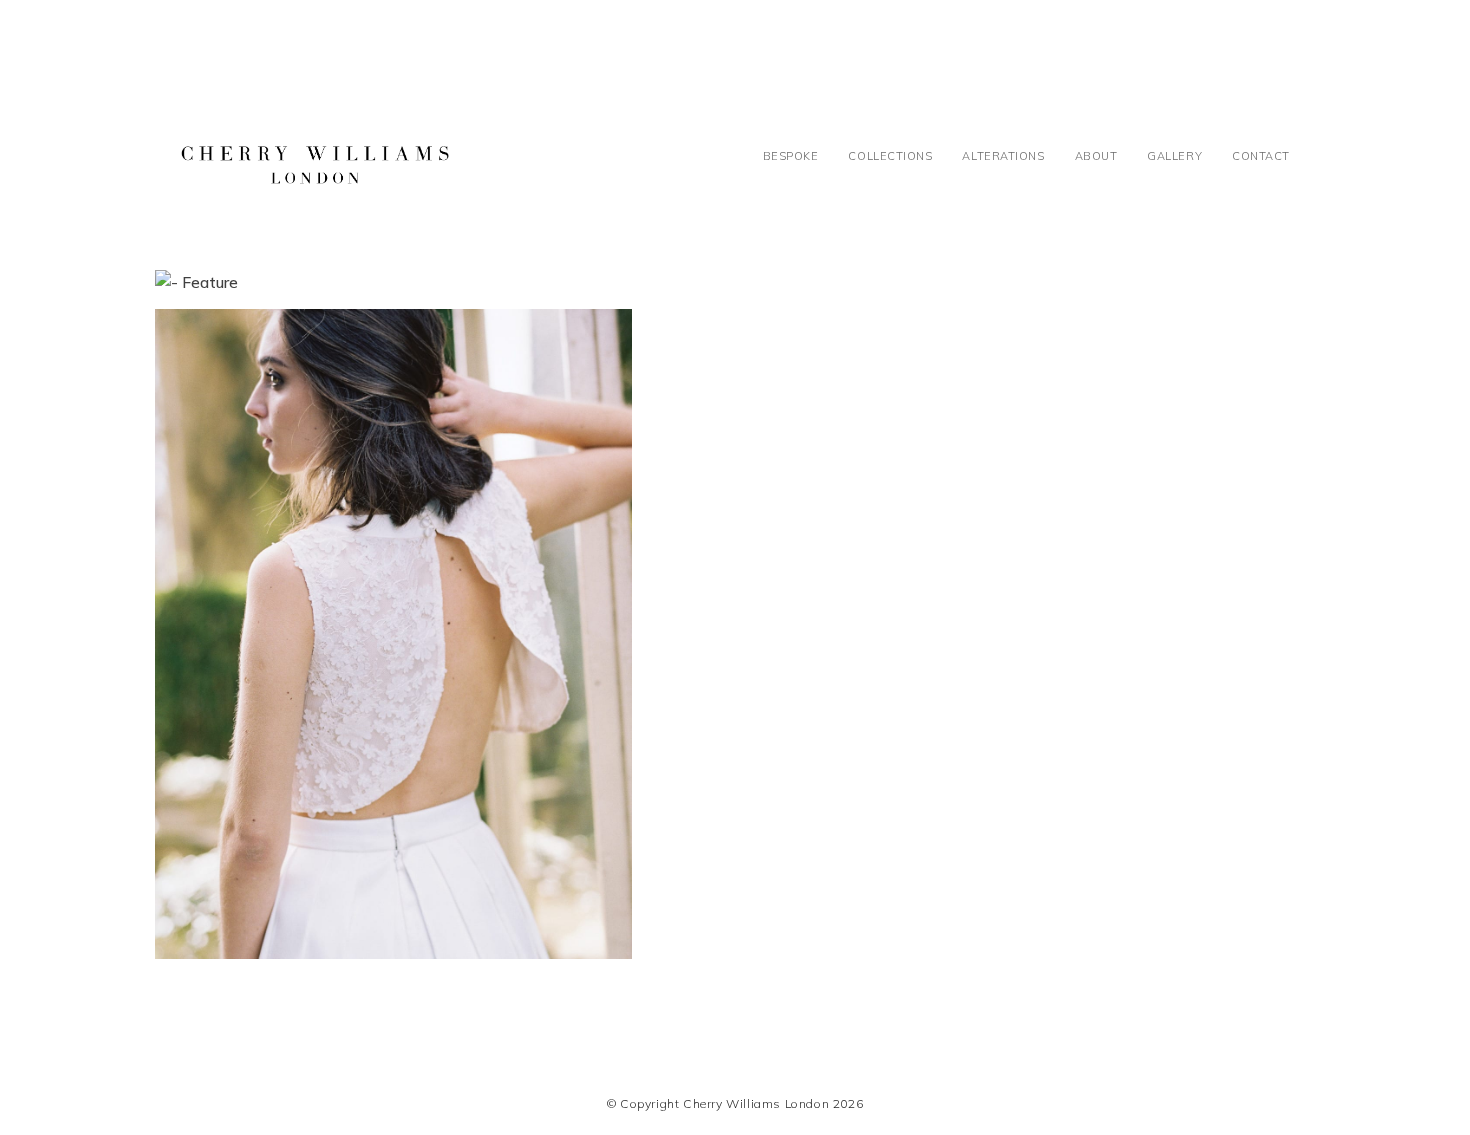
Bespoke (791, 156)
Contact (1261, 156)
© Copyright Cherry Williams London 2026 (735, 1103)
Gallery (1174, 156)
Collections (890, 156)
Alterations (1003, 156)
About (1096, 156)
